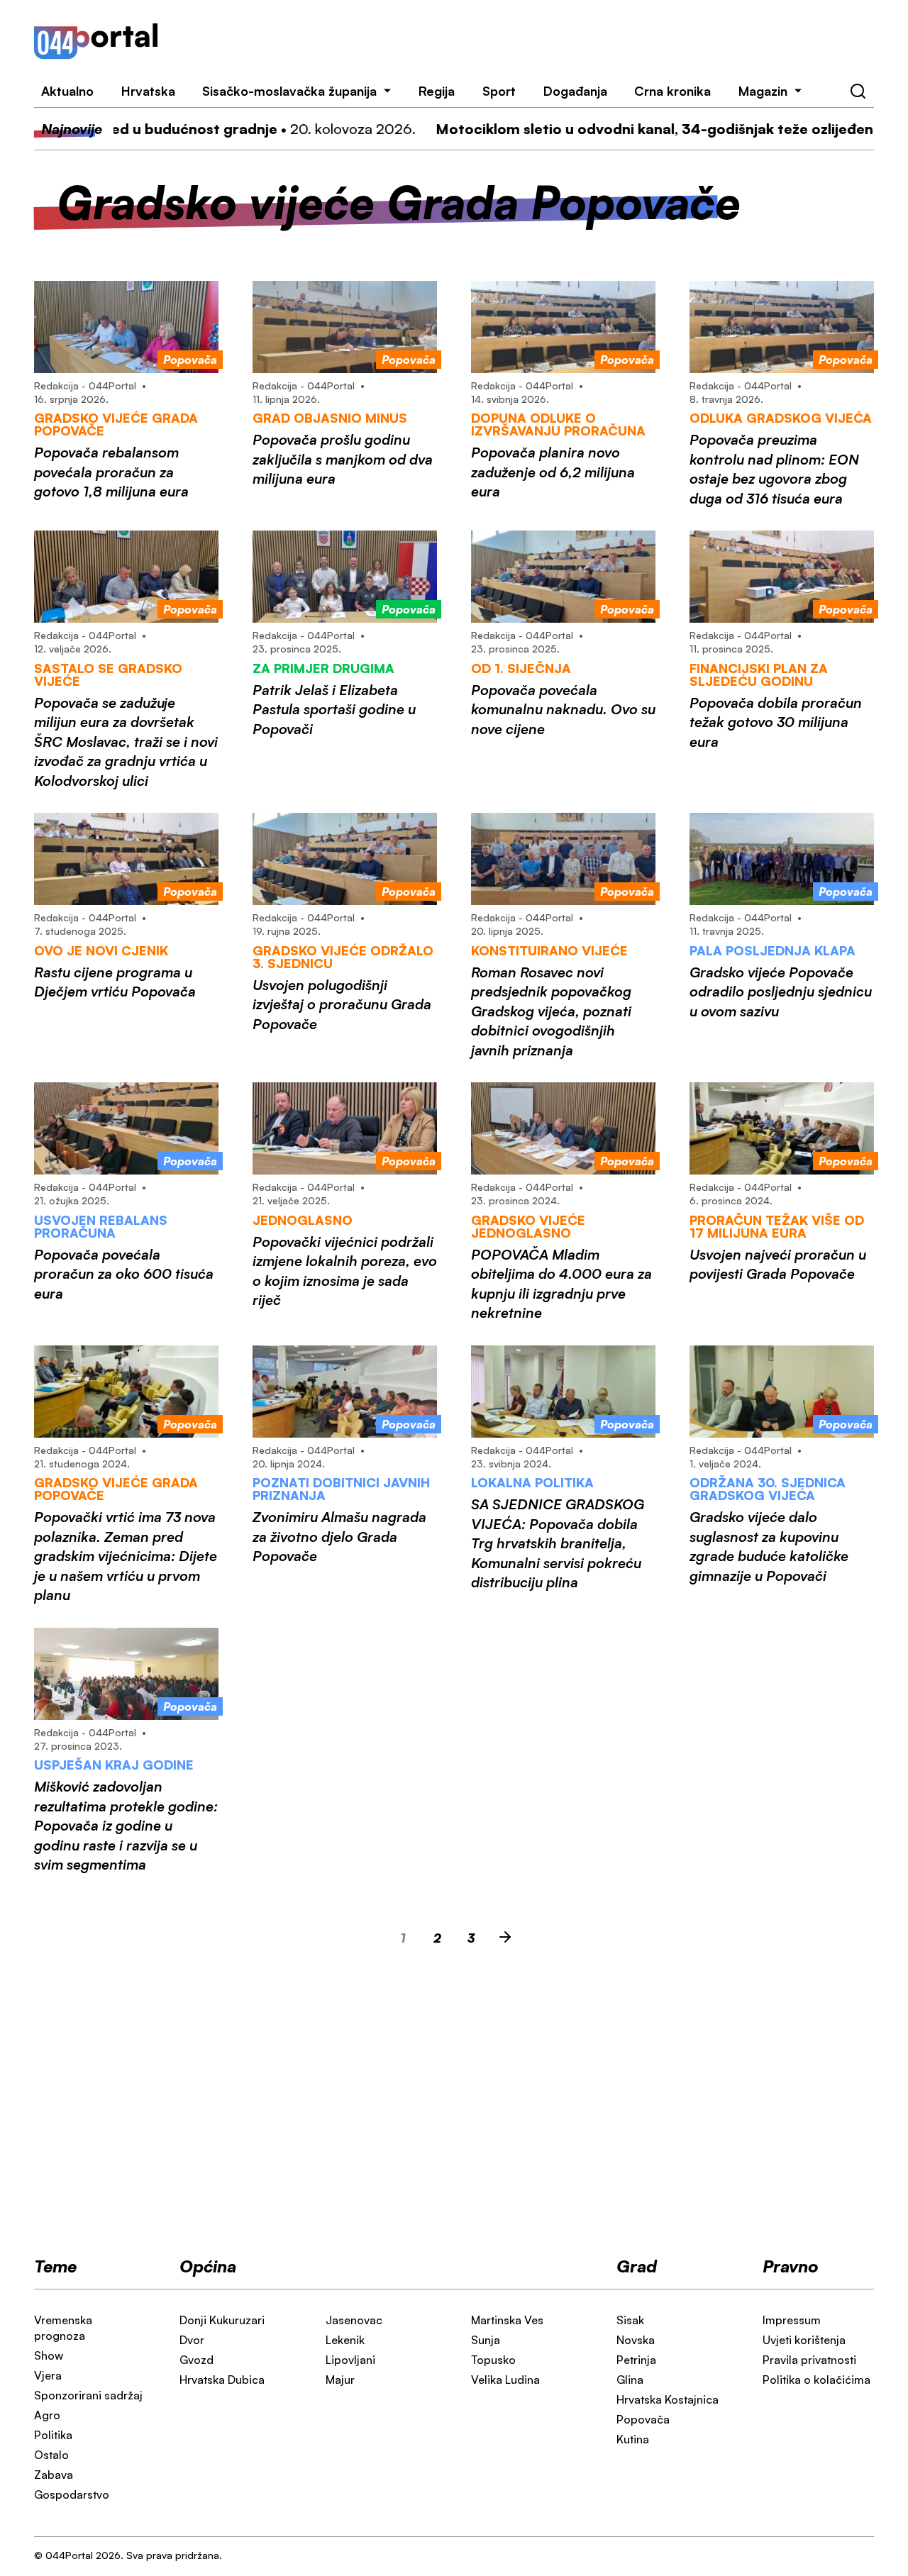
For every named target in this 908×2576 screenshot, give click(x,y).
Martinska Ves (507, 2320)
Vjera (48, 2375)
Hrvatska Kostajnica (668, 2399)
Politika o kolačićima (816, 2380)
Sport (499, 91)
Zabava (54, 2475)
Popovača (643, 2419)
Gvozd (196, 2360)
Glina (630, 2380)
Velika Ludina (505, 2380)
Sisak (630, 2320)
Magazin (763, 91)
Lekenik (345, 2340)
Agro (47, 2415)
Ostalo (51, 2455)
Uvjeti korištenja (804, 2340)
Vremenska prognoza (63, 2328)
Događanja (575, 91)
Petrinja (636, 2360)
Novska (636, 2340)
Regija (437, 91)
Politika (53, 2435)
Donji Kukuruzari (222, 2320)
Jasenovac (354, 2320)
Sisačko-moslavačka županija (289, 91)
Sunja (486, 2340)
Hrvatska (148, 91)
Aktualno (67, 91)
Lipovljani (350, 2360)
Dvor (192, 2340)
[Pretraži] (858, 91)
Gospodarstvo (72, 2494)
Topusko (493, 2360)
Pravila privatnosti (809, 2360)
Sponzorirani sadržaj (88, 2395)
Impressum (792, 2320)
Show (49, 2355)
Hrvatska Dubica (222, 2380)
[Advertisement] (533, 41)
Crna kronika (672, 91)
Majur (340, 2380)
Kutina (633, 2439)
